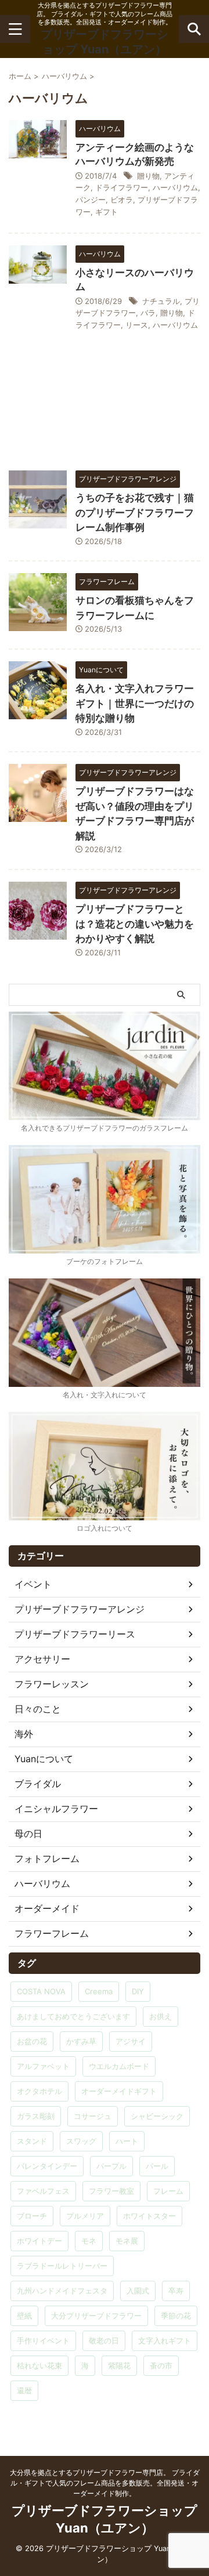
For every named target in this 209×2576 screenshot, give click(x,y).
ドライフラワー (122, 187)
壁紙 (24, 2316)
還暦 (24, 2390)
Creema (99, 1991)
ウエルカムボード (119, 2066)
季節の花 (176, 2316)
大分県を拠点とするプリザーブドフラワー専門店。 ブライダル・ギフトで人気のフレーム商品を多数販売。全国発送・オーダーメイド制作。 (105, 2483)
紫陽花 (119, 2365)
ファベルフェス (43, 2191)
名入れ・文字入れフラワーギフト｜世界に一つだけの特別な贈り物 (135, 703)
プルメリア (85, 2216)
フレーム (168, 2191)
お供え (161, 2016)
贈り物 (148, 176)
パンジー (91, 200)
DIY (138, 1991)
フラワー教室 (111, 2191)
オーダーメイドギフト (119, 2091)
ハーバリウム (175, 187)
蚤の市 (161, 2365)
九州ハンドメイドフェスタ (62, 2291)
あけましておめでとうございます (73, 2016)
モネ (89, 2241)
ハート (127, 2141)
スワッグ (81, 2141)
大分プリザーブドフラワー (96, 2316)
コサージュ (93, 2116)
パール (157, 2166)
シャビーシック (157, 2116)
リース (137, 325)
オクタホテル (39, 2091)
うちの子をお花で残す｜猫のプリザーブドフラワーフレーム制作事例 (135, 512)
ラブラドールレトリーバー (62, 2266)
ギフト (107, 212)
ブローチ (32, 2216)
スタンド (32, 2141)
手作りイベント (43, 2340)
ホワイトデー (39, 2241)
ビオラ (122, 200)
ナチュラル (161, 301)
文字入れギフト (165, 2340)
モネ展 (127, 2241)
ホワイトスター (149, 2216)
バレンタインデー (47, 2166)
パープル (111, 2166)
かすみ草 (81, 2041)
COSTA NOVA (41, 1991)
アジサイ (131, 2041)
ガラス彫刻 (36, 2116)
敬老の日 (104, 2340)
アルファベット (43, 2066)
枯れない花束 (39, 2365)
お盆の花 (32, 2041)
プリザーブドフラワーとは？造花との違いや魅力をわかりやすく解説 (135, 924)
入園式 (138, 2291)
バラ (148, 313)
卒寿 (176, 2291)
